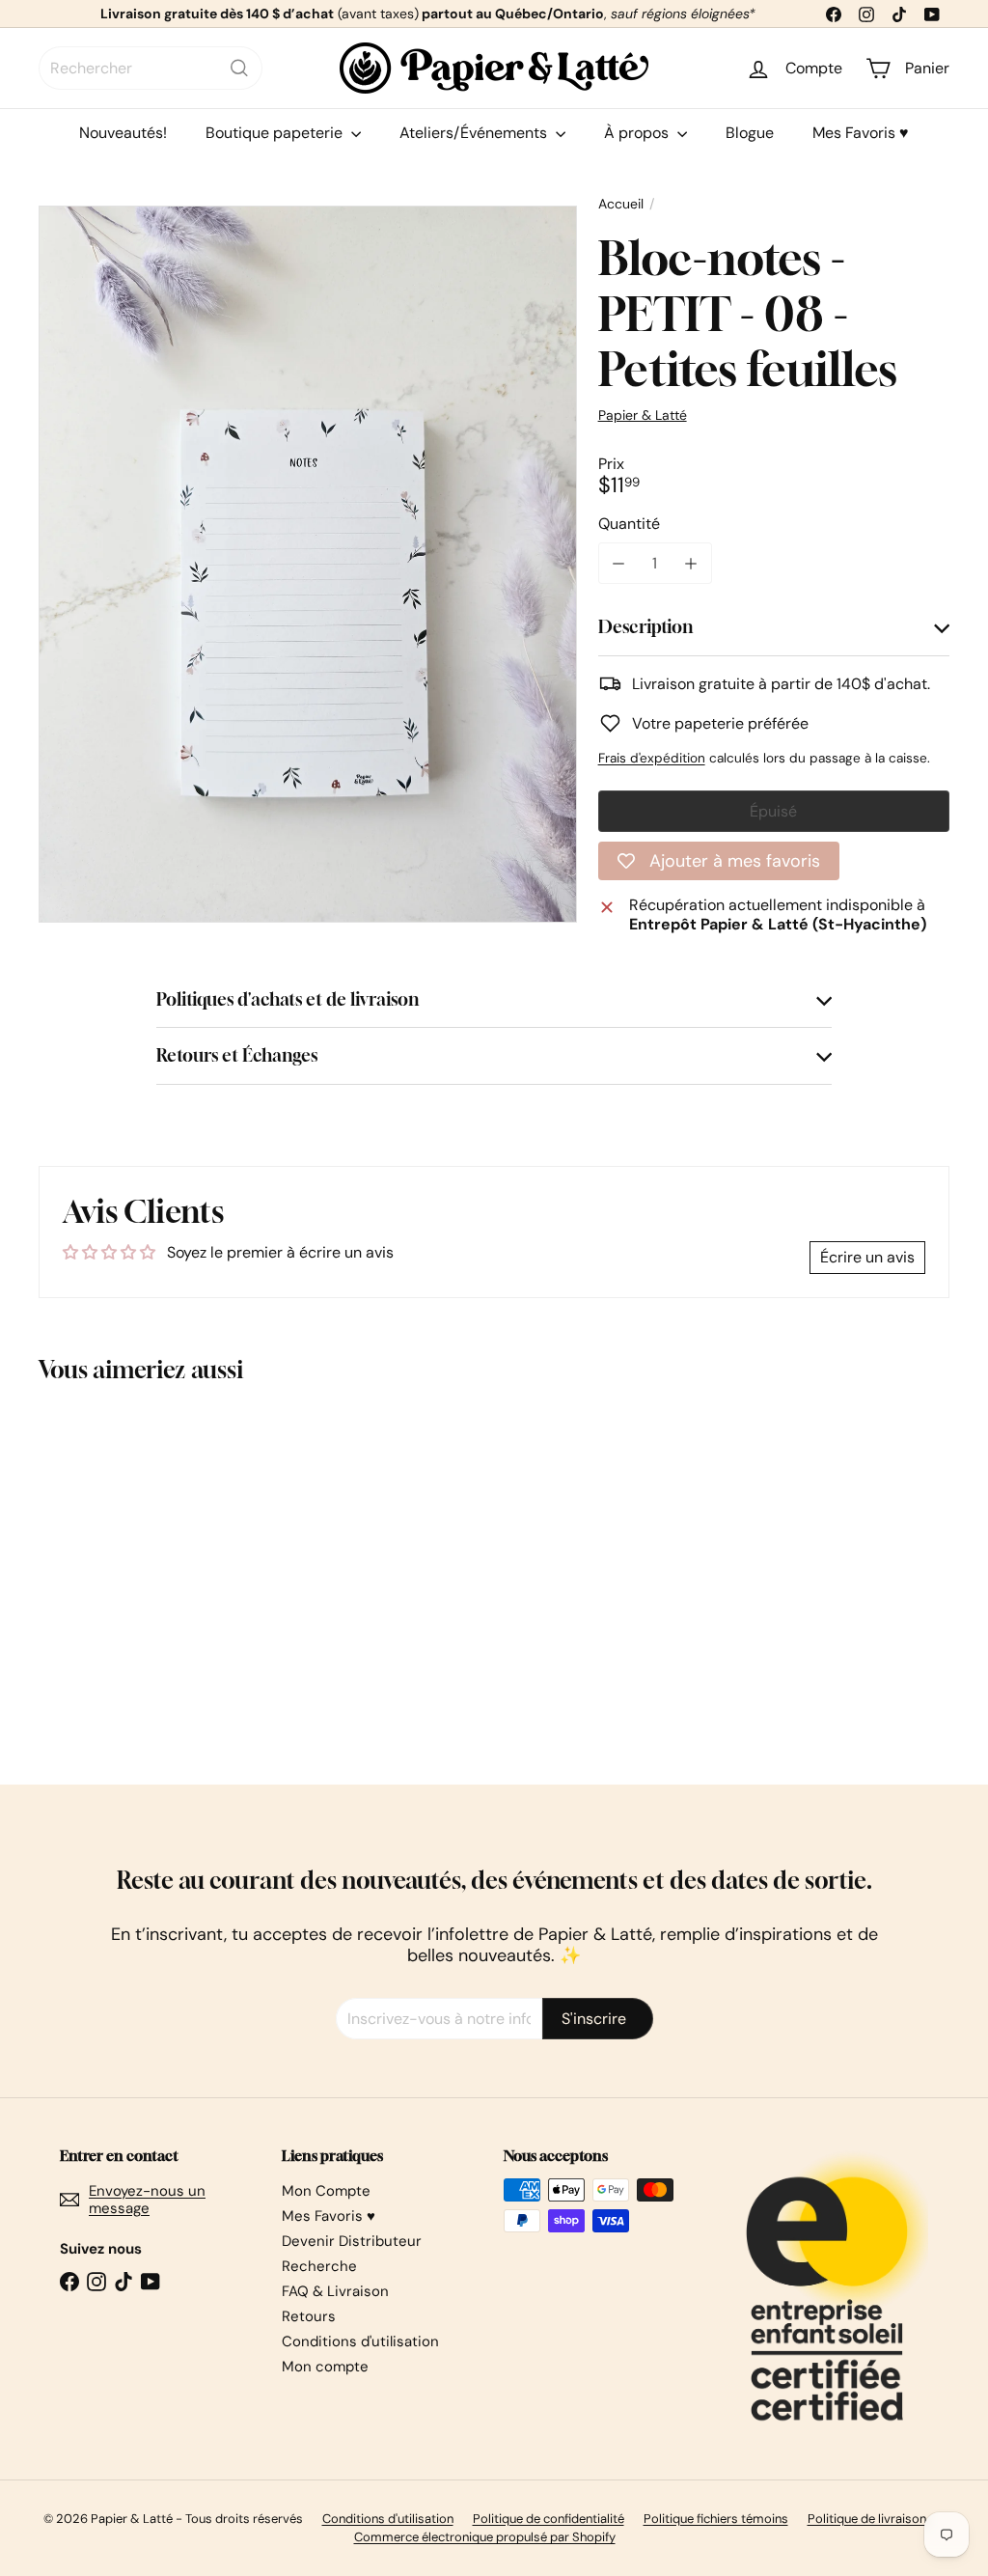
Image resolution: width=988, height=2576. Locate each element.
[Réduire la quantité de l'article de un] (619, 563)
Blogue (750, 133)
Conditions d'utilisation (360, 2341)
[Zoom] (308, 564)
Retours (309, 2316)
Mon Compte (326, 2191)
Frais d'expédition (652, 758)
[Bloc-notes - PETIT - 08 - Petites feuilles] (107, 1570)
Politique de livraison (867, 2519)
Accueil (621, 204)
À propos (638, 133)
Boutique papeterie (276, 133)
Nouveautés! (123, 133)
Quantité (629, 524)
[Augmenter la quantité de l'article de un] (691, 563)
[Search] (239, 68)
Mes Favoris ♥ (861, 133)
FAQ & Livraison (335, 2291)
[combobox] (151, 68)
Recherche (319, 2266)
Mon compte (325, 2367)
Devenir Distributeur (352, 2241)
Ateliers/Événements (475, 133)
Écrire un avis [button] (867, 1257)
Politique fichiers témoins (716, 2519)
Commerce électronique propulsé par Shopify (485, 2537)
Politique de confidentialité (549, 2519)
